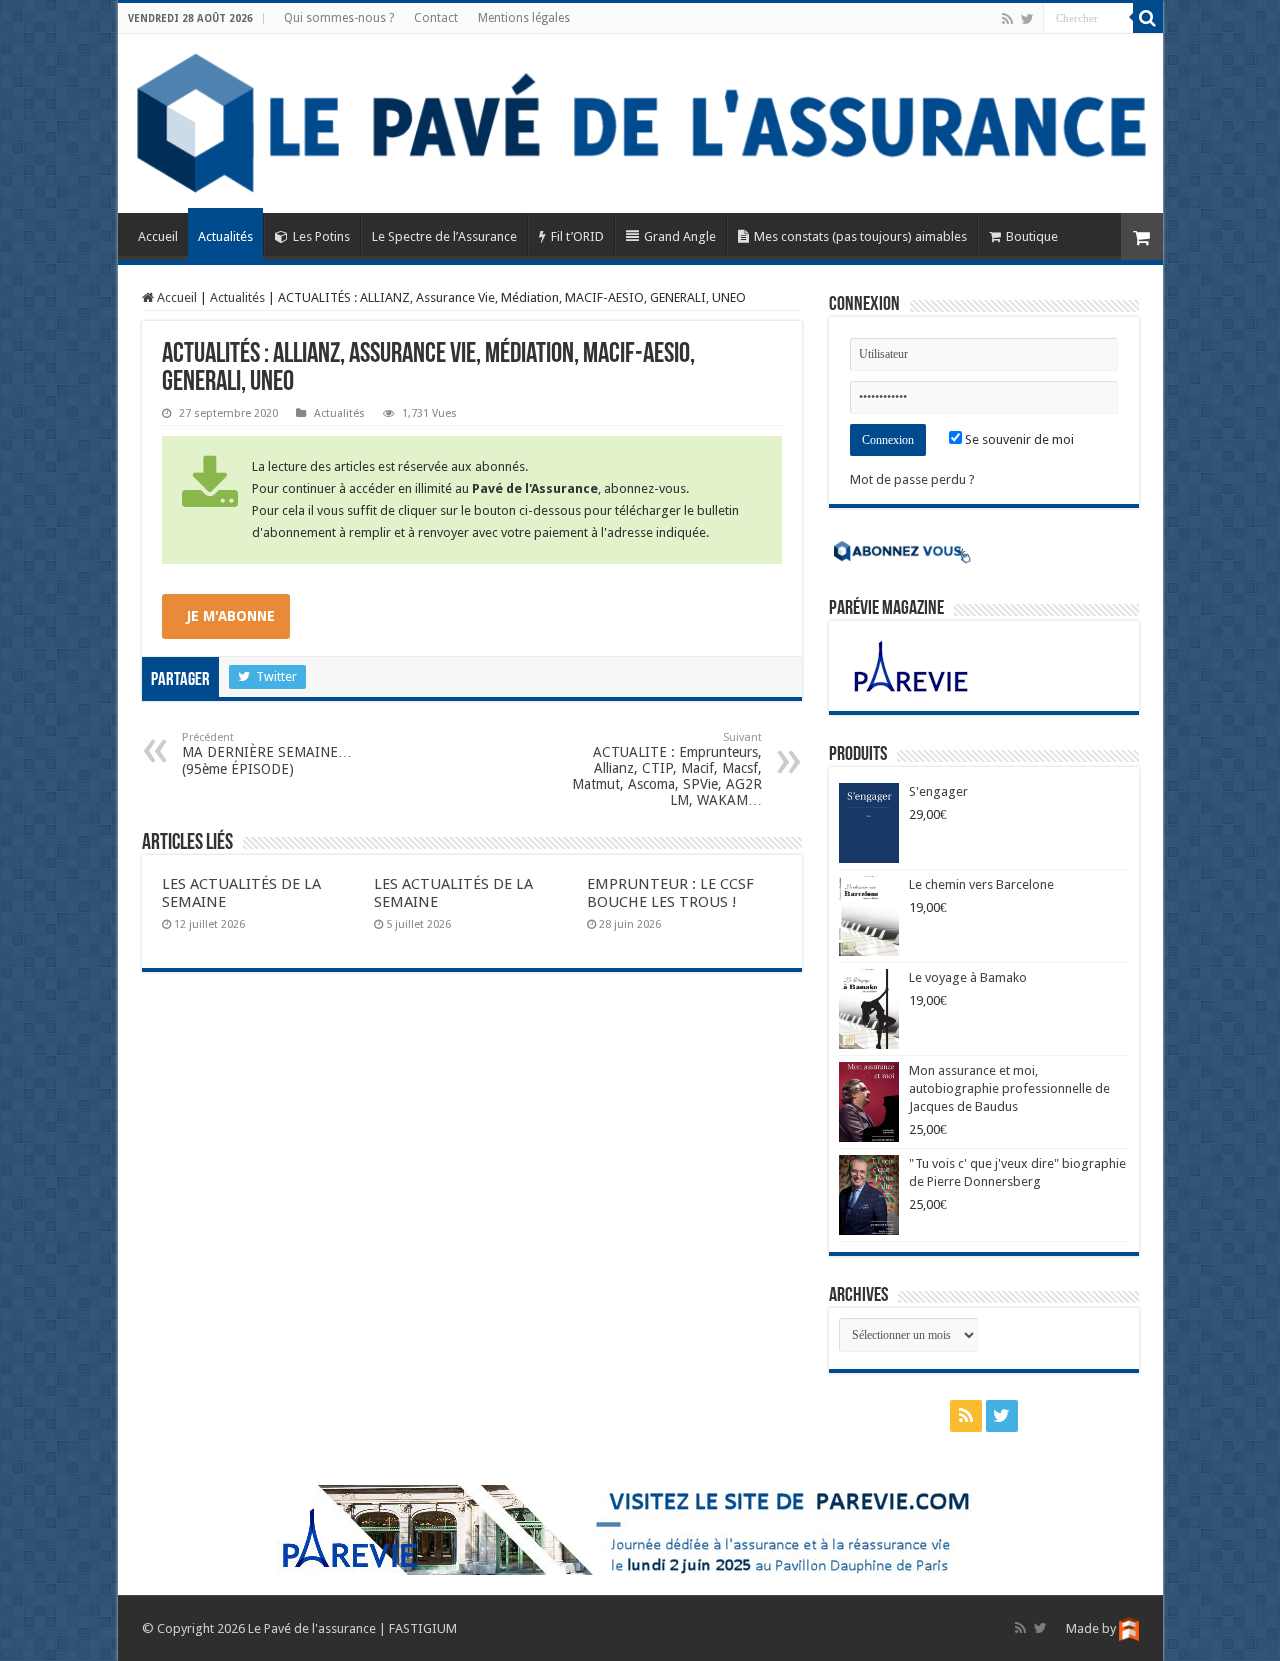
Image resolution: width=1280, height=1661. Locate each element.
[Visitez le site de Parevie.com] (640, 1528)
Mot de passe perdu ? (912, 479)
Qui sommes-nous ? (339, 18)
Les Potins (321, 236)
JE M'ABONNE (231, 616)
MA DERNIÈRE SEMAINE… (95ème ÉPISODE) (267, 754)
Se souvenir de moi (1018, 439)
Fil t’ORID (577, 236)
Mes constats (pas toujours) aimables (860, 236)
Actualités (225, 236)
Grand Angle (680, 236)
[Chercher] (1148, 18)
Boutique (1032, 236)
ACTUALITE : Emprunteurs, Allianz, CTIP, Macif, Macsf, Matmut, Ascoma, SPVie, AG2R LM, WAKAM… (667, 769)
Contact (436, 18)
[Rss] (1007, 19)
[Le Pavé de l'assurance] (640, 123)
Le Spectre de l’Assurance (444, 236)
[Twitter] (1027, 19)
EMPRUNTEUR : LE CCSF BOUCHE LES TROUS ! (670, 893)
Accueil (158, 236)
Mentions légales (524, 18)
